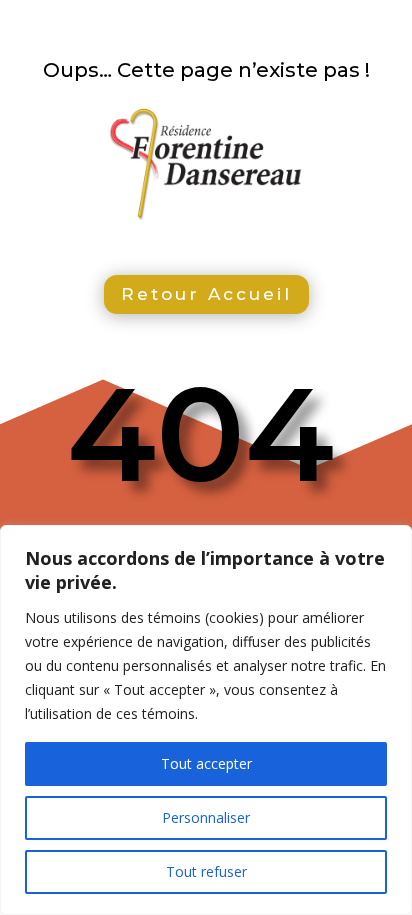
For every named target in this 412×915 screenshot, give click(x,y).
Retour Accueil (206, 294)
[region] (206, 720)
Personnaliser (206, 817)
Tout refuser (206, 871)
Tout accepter (206, 763)
